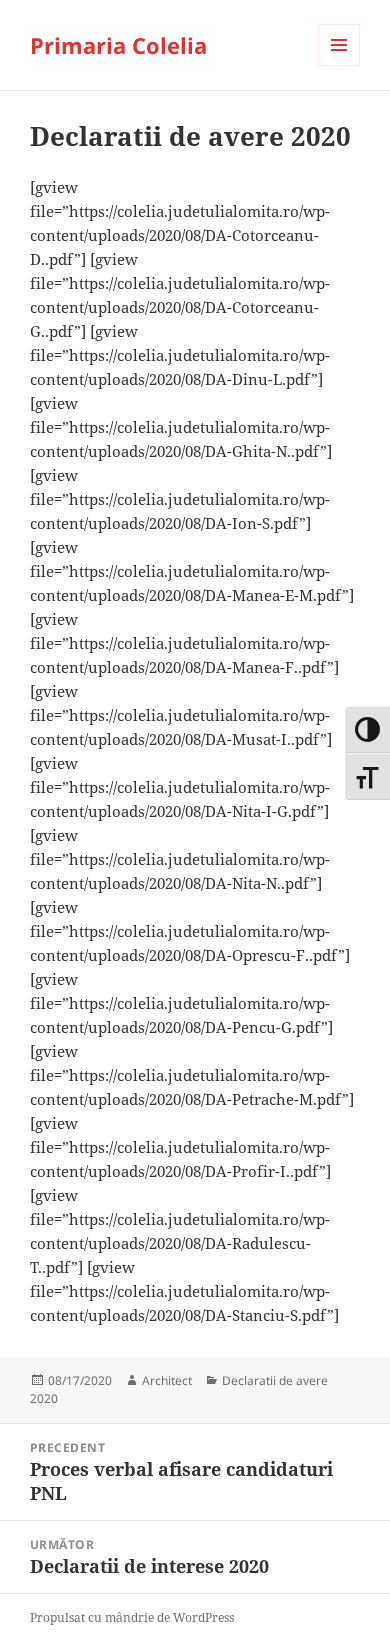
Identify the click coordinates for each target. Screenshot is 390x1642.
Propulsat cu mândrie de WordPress (132, 1617)
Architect (167, 1380)
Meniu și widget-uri (339, 65)
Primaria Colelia (118, 45)
